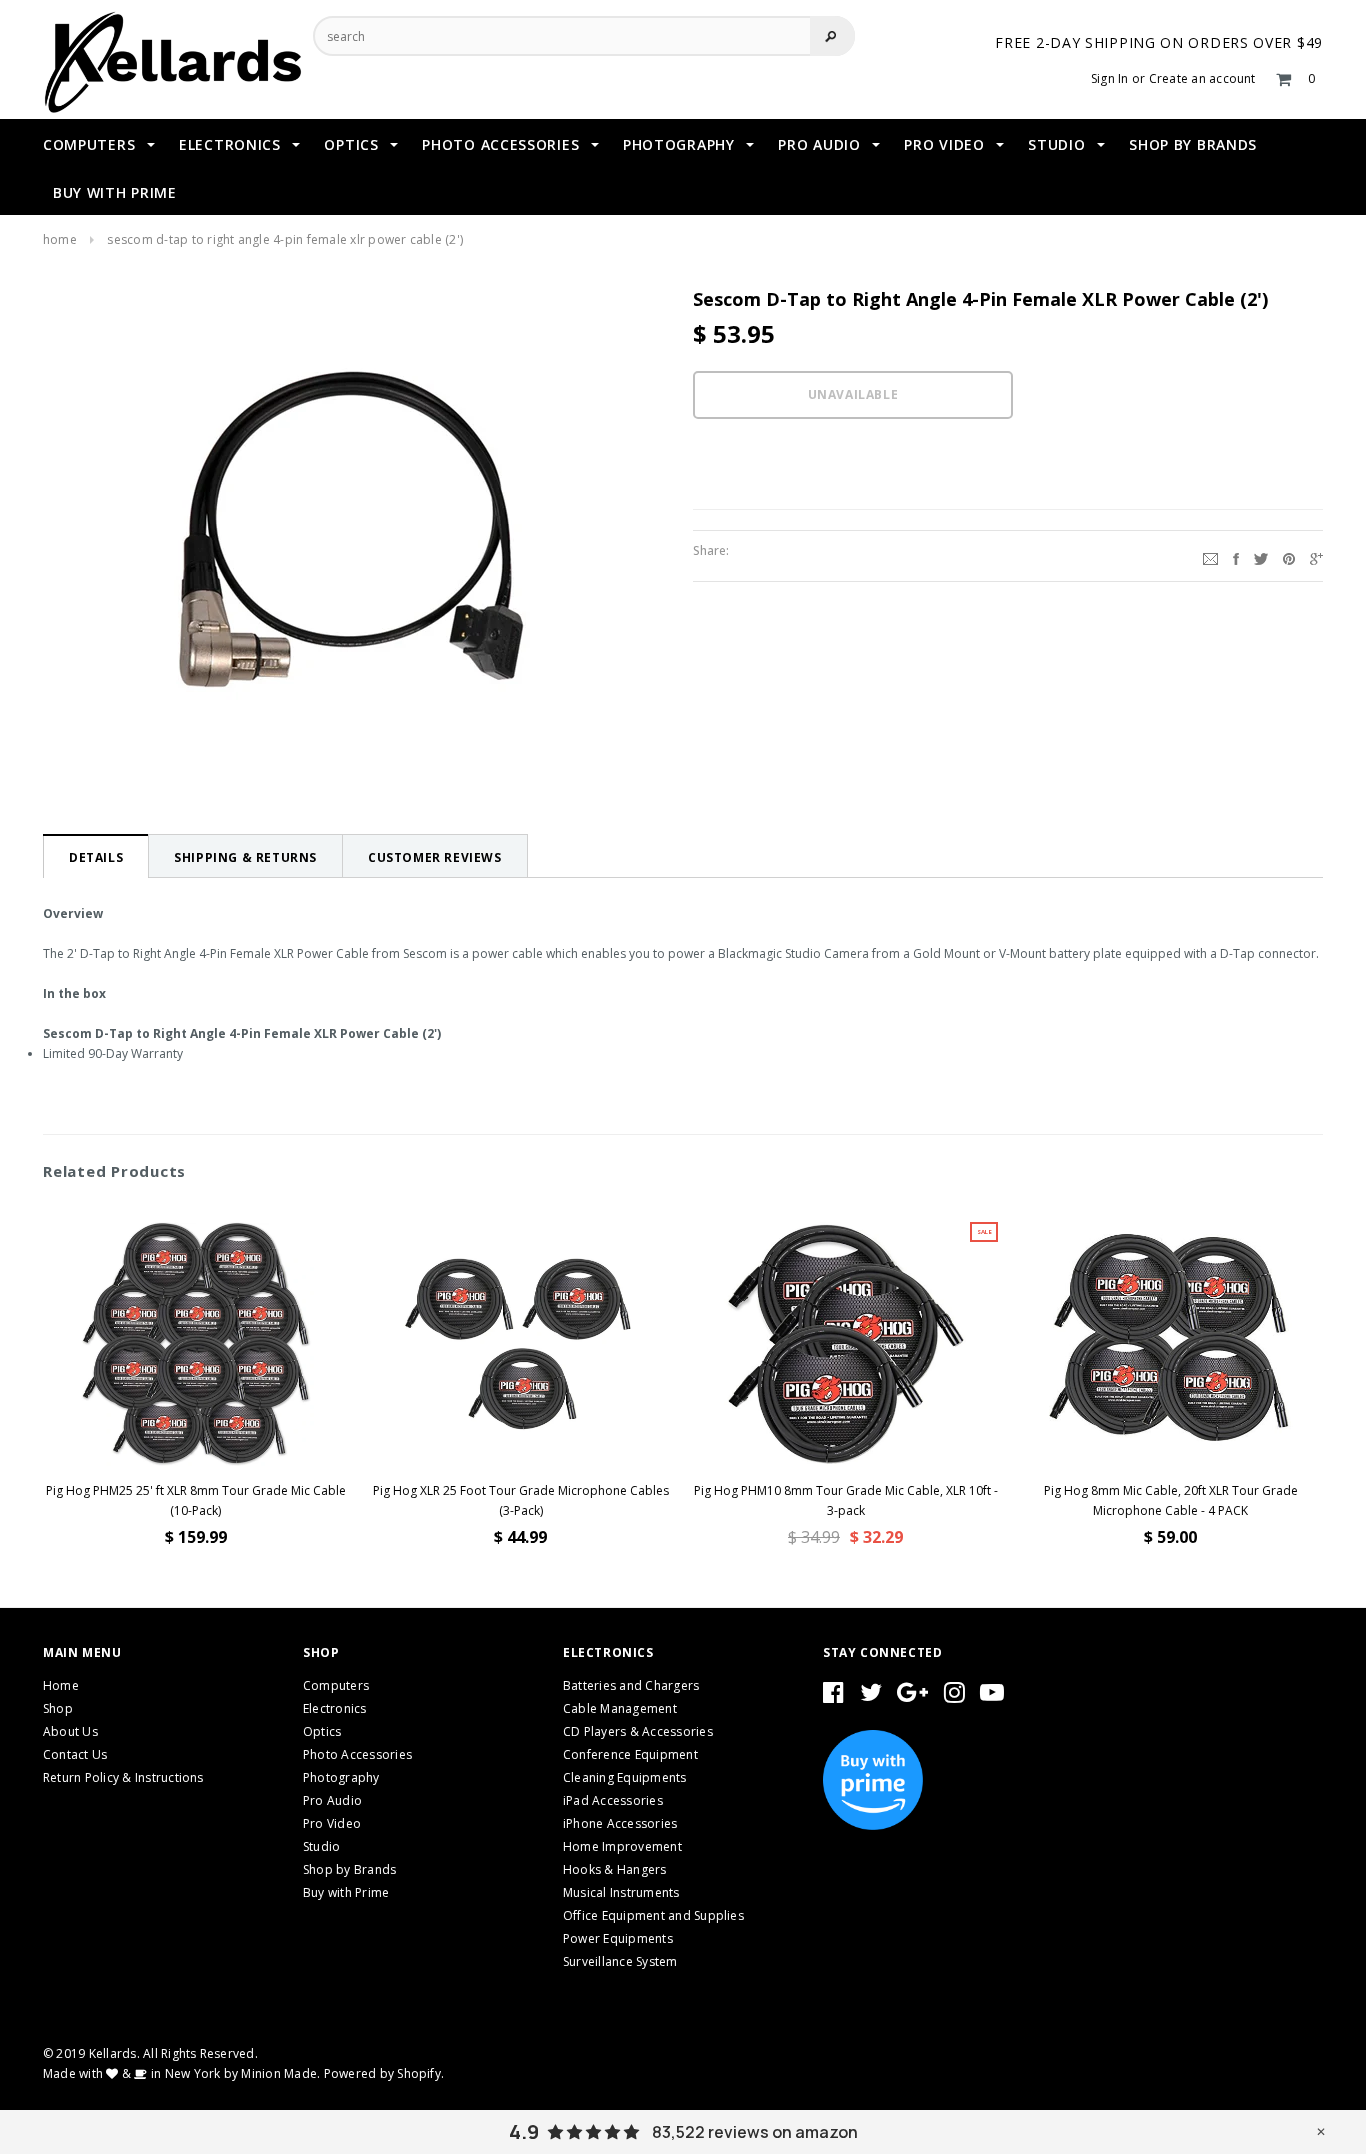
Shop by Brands (349, 1869)
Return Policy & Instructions (123, 1777)
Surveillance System (620, 1961)
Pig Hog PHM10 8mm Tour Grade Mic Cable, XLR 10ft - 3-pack (846, 1500)
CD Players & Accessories (638, 1731)
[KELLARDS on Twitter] (871, 1696)
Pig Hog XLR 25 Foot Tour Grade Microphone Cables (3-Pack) (521, 1500)
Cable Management (620, 1708)
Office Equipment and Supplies (653, 1915)
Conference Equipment (630, 1754)
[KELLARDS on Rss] (992, 1696)
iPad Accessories (613, 1800)
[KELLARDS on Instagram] (954, 1696)
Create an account (1202, 78)
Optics (322, 1731)
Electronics (335, 1708)
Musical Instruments (621, 1892)
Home (60, 239)
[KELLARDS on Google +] (912, 1696)
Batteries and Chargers (631, 1685)
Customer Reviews (435, 857)
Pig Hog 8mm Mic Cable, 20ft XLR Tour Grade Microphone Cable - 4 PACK (1171, 1500)
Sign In (1110, 78)
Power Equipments (618, 1938)
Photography (341, 1777)
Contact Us (75, 1754)
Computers (336, 1685)
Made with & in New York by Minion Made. (181, 2073)
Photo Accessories (357, 1754)
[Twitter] (1261, 556)
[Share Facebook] (1236, 556)
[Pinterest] (1289, 556)
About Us (70, 1731)
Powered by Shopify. (384, 2073)
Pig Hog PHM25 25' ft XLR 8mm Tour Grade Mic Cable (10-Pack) (196, 1500)
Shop (58, 1708)
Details (96, 857)
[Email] (1210, 556)
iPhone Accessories (620, 1823)
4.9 (524, 2132)
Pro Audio (332, 1800)
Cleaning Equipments (625, 1777)
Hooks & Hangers (615, 1869)
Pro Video (332, 1823)
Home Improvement (622, 1846)
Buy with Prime (346, 1892)
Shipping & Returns (245, 857)
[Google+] (1316, 556)
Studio (321, 1846)
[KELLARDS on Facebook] (833, 1696)
